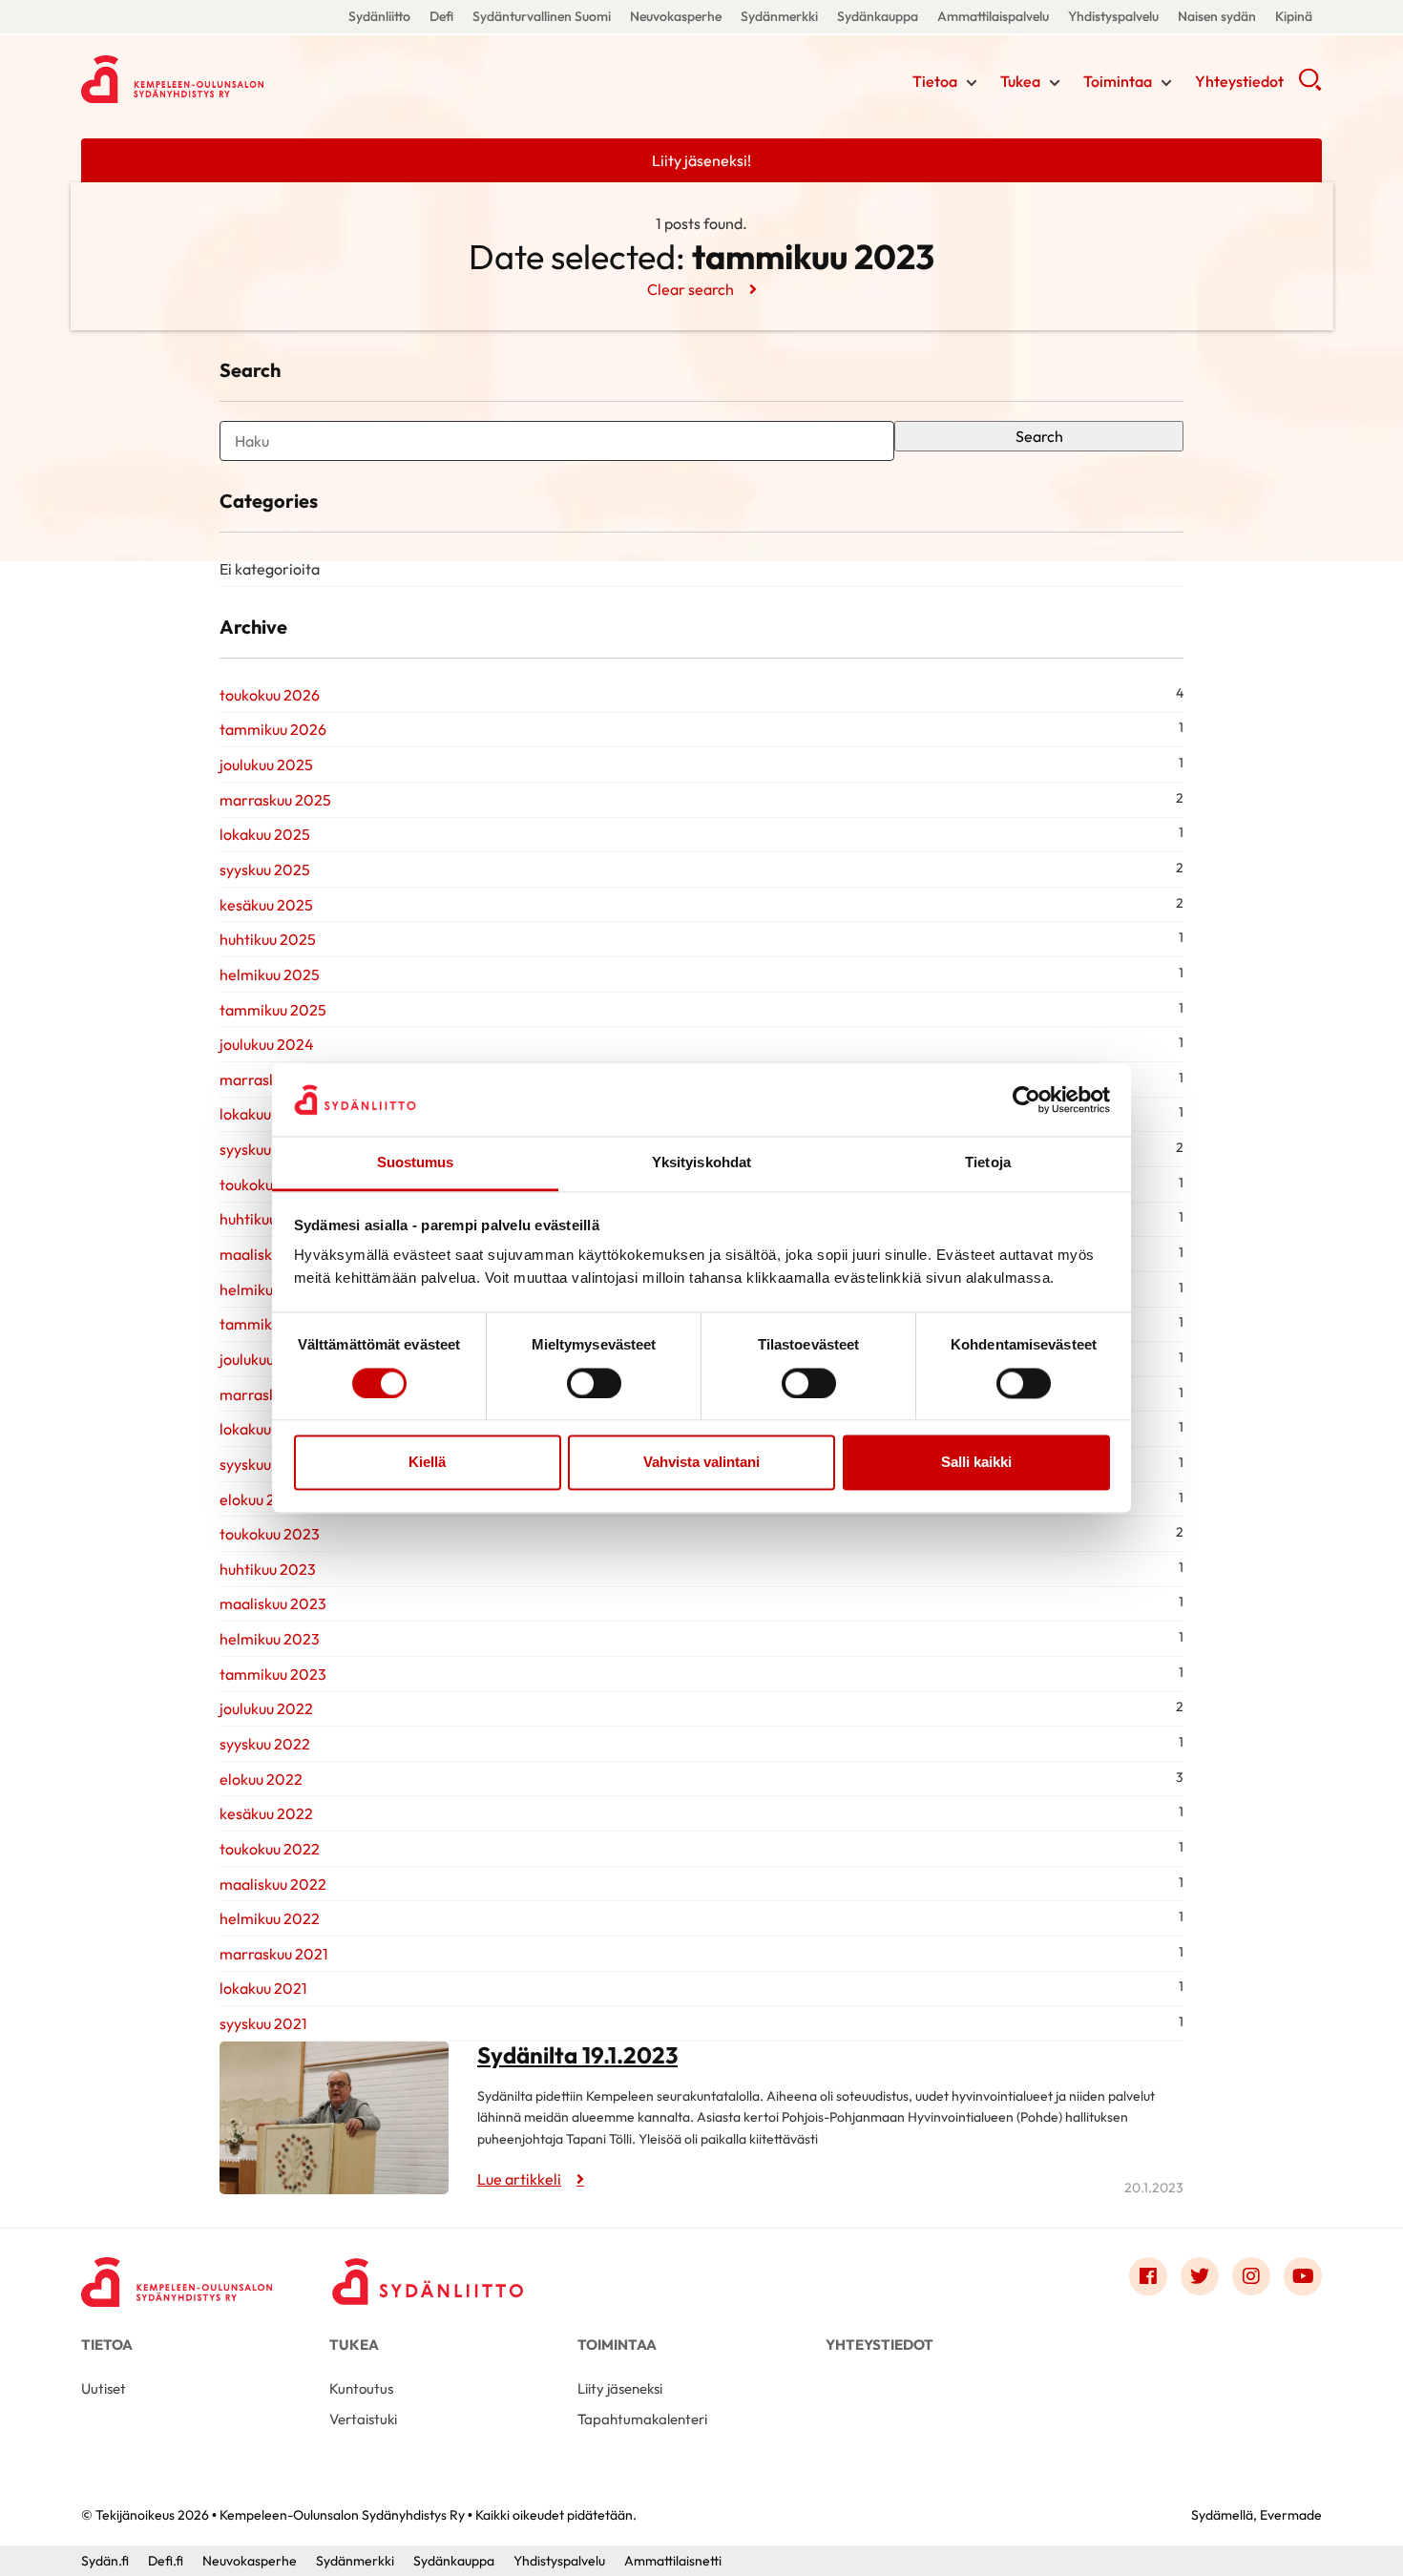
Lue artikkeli (519, 2179)
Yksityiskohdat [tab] (701, 1163)
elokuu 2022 (261, 1779)
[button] (1310, 86)
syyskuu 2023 (265, 1464)
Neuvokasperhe (676, 16)
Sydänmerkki (779, 16)
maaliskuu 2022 (273, 1884)
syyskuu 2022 (265, 1744)
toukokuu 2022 (270, 1849)
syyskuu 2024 (265, 1149)
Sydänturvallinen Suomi (542, 16)
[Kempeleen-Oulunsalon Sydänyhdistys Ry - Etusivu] (177, 2281)
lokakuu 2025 (265, 834)
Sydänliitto (379, 16)
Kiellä (427, 1463)
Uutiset (104, 2388)
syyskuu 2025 (265, 869)
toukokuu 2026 (270, 695)
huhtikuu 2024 (268, 1219)
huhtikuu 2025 (268, 939)
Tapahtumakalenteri (642, 2419)
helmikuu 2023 (270, 1639)
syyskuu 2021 (263, 2023)
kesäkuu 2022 (266, 1813)
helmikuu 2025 (270, 974)
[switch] (594, 1383)
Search (1039, 436)
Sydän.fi (105, 2561)
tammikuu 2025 (273, 1010)
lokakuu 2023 (265, 1429)
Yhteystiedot (1239, 81)
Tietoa (935, 81)
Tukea (1020, 81)
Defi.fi (166, 2561)
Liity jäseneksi (620, 2388)
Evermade (1291, 2515)
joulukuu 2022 (266, 1708)
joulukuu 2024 (267, 1044)
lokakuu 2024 (265, 1114)
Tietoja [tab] (988, 1163)
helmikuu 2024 (270, 1289)
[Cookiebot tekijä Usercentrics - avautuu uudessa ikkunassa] (1026, 1100)
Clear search (691, 289)
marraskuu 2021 (274, 1954)
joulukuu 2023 (266, 1359)
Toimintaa (1118, 81)
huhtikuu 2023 (268, 1569)
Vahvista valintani (701, 1463)
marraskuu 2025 (275, 800)
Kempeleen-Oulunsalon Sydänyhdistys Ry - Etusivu (234, 79)
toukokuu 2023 (270, 1534)
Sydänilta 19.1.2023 (577, 2055)
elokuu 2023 (261, 1499)
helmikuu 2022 (270, 1918)
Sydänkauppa (878, 16)
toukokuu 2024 (270, 1184)
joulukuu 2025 (266, 764)
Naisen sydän (1217, 16)
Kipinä (1294, 16)
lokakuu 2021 (263, 1988)
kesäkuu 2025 (266, 905)
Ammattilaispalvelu (993, 16)
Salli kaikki (976, 1463)
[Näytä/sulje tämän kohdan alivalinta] (972, 83)
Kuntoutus (361, 2388)
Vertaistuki (363, 2419)
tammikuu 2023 (273, 1674)
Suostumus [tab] (416, 1163)
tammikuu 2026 (273, 729)
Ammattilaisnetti (673, 2561)
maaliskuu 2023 (273, 1603)
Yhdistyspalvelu (1113, 16)
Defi (441, 16)
